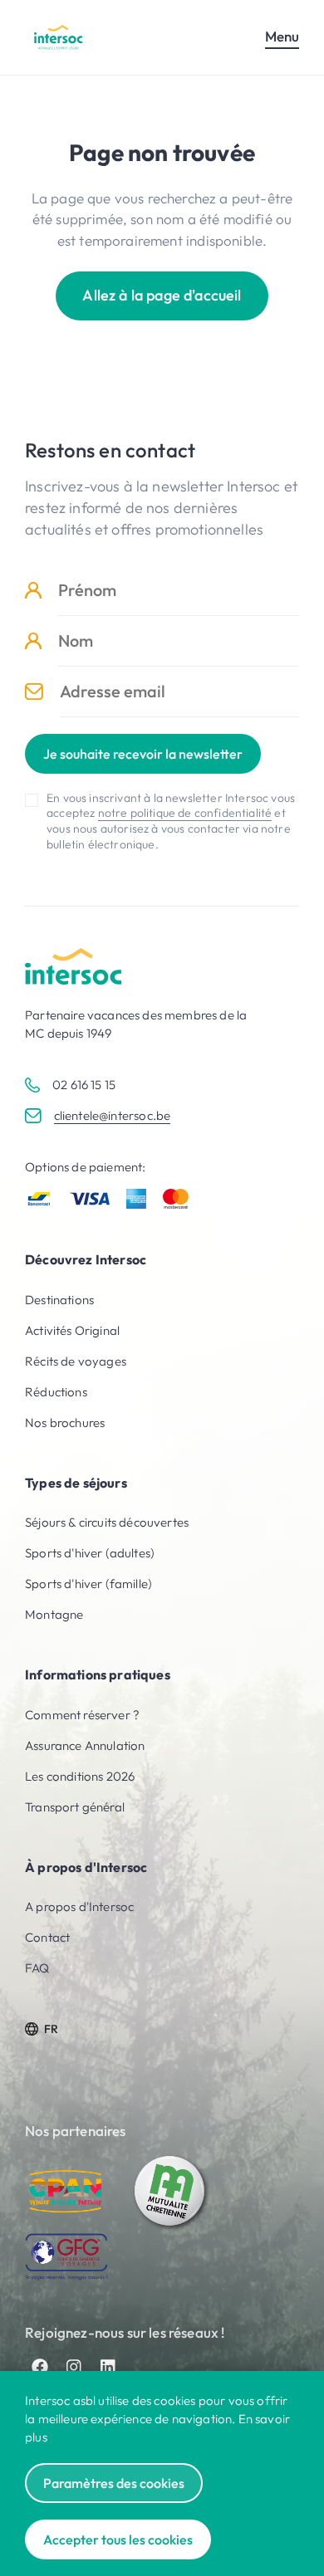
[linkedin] (108, 2367)
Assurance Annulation (85, 1745)
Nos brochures (65, 1422)
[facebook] (40, 2367)
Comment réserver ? (82, 1715)
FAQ (37, 1968)
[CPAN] (66, 2192)
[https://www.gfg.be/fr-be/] (66, 2257)
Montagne (54, 1614)
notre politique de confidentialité (185, 813)
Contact (47, 1937)
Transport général (75, 1807)
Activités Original (72, 1330)
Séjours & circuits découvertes (107, 1522)
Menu (282, 36)
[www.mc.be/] (170, 2192)
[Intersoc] (58, 37)
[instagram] (74, 2367)
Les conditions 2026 (80, 1776)
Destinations (59, 1300)
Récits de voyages (76, 1361)
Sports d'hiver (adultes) (90, 1553)
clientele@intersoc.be (113, 1115)
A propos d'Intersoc (79, 1906)
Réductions (56, 1392)
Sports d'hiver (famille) (88, 1584)
